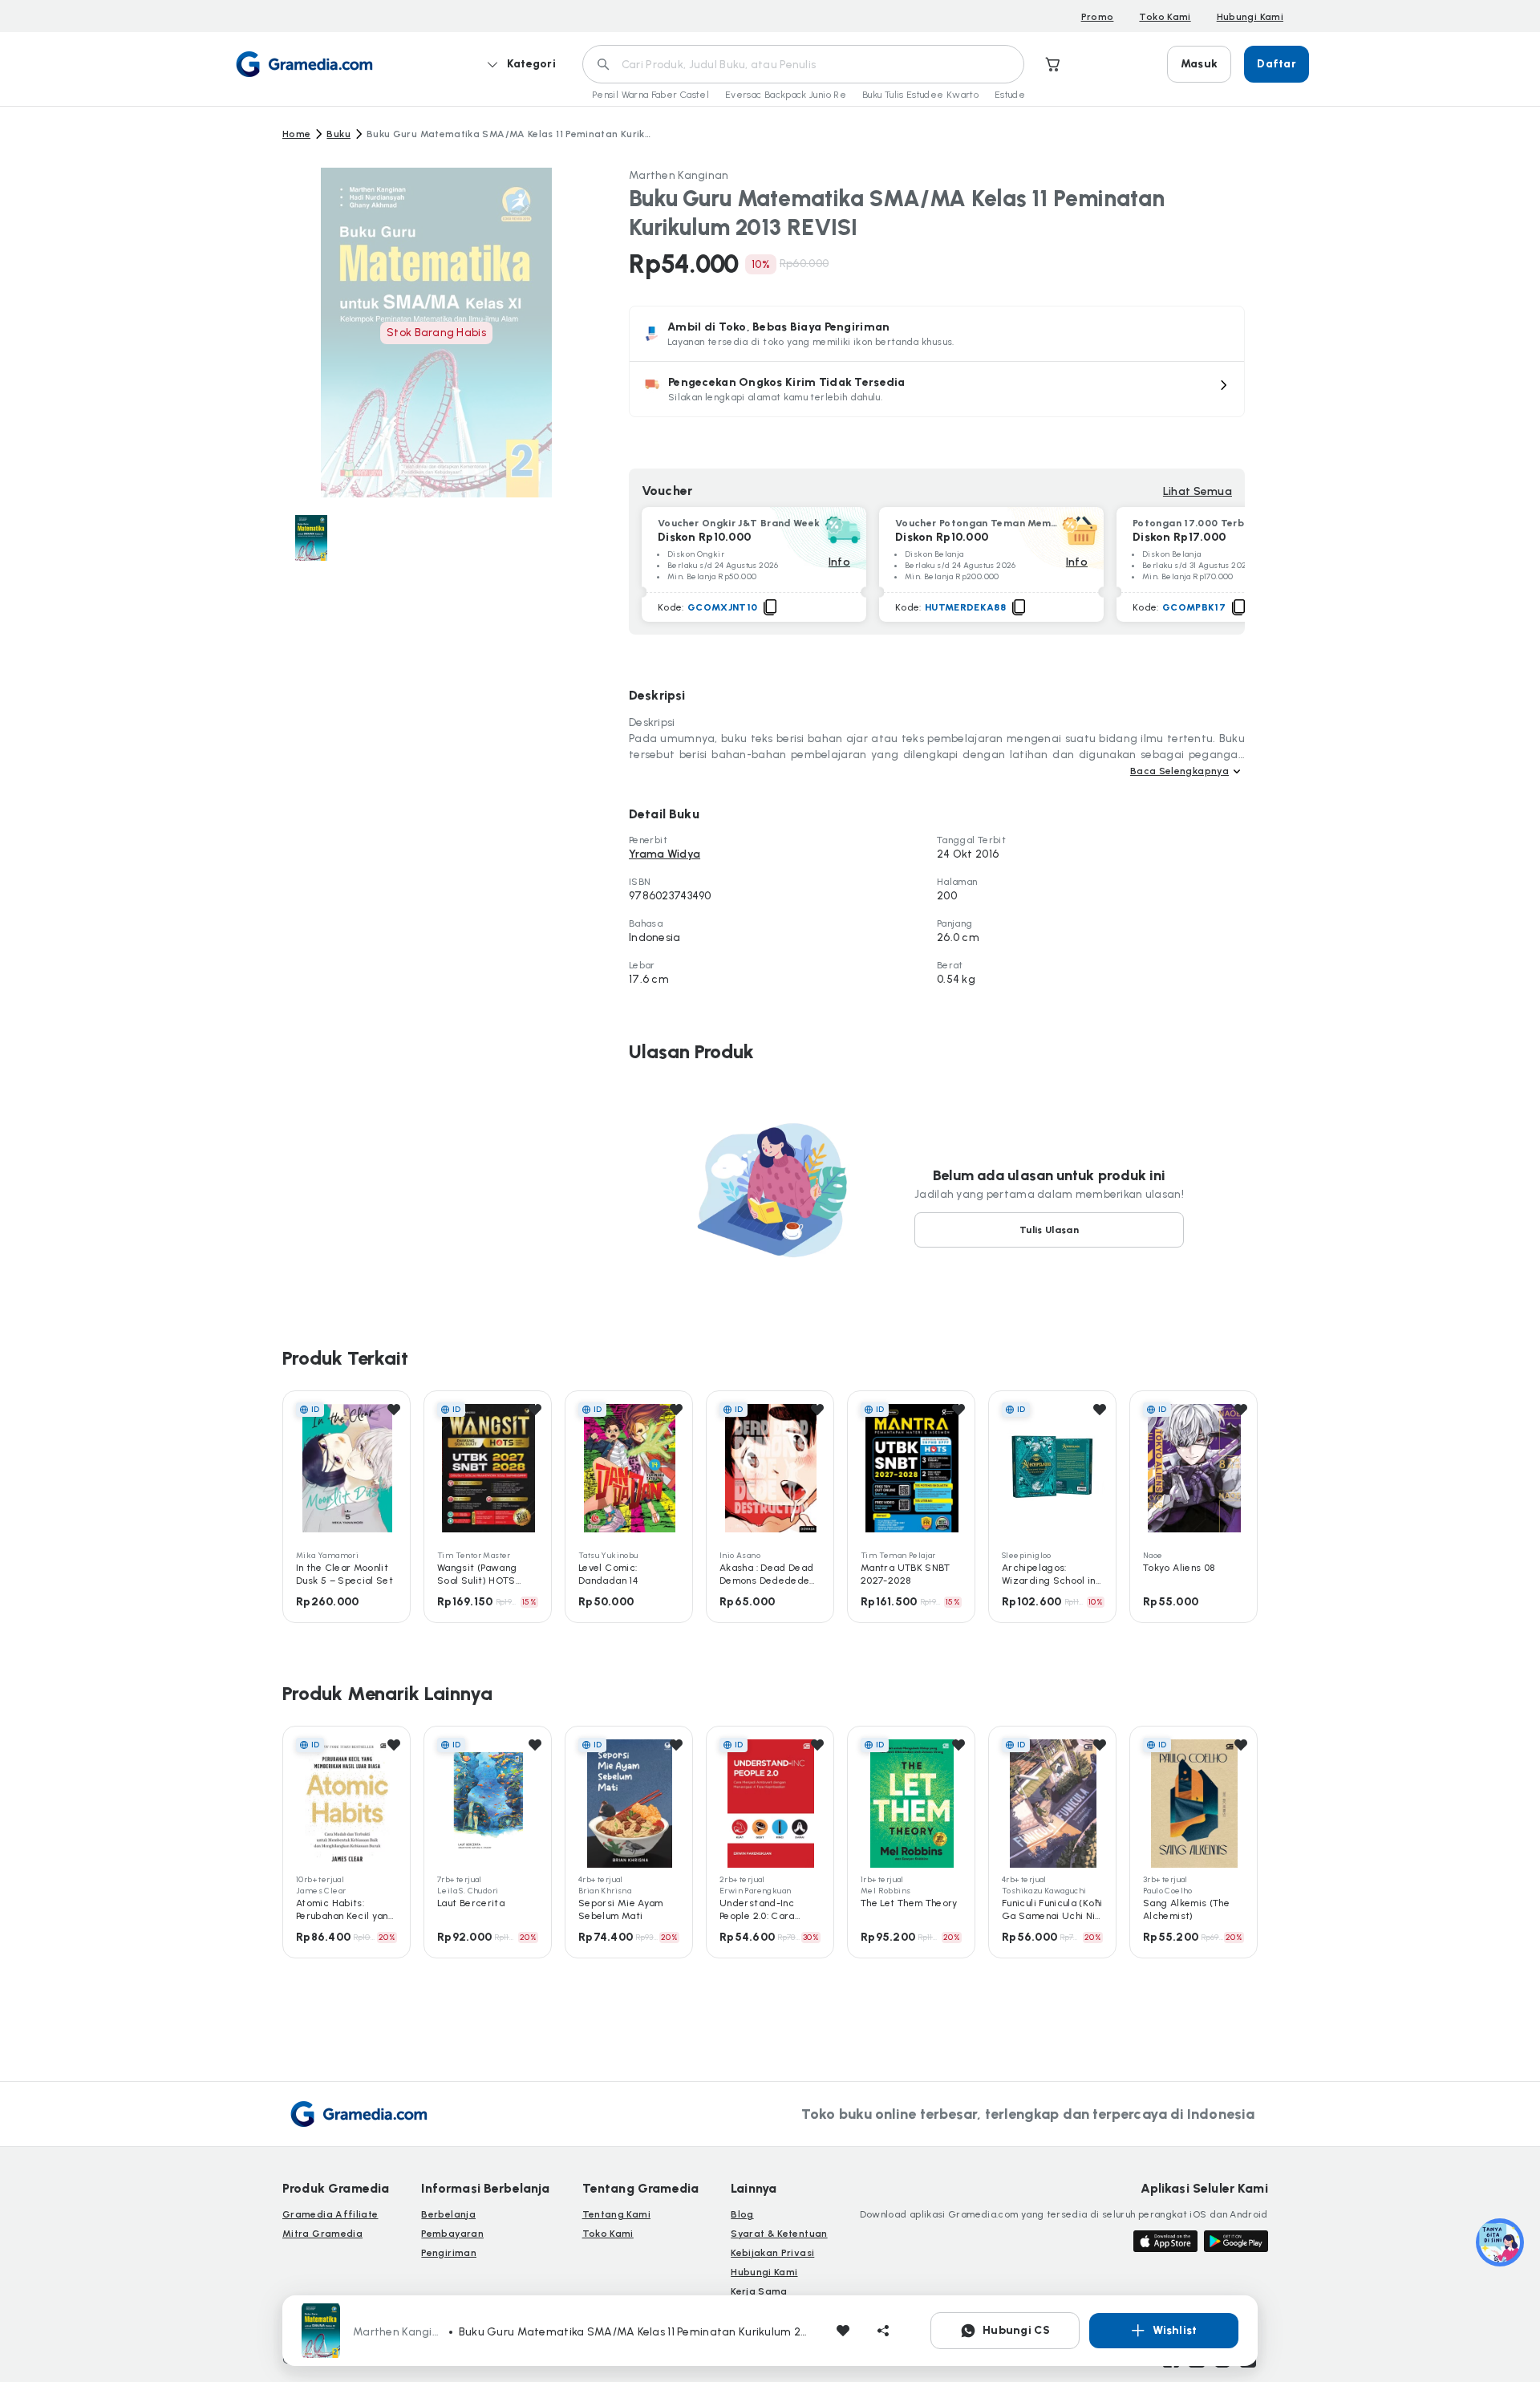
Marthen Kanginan (679, 175)
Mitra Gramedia (322, 2234)
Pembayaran (452, 2234)
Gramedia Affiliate (330, 2214)
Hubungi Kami (1250, 17)
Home (296, 134)
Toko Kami (1165, 17)
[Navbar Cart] (1053, 64)
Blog (742, 2214)
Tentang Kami (616, 2214)
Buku (338, 134)
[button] (937, 389)
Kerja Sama (759, 2291)
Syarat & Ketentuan (779, 2234)
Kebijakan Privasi (772, 2253)
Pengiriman (449, 2253)
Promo (1098, 17)
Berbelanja (448, 2214)
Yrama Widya (665, 854)
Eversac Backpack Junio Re (786, 95)
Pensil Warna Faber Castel (650, 95)
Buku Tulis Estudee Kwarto (920, 95)
